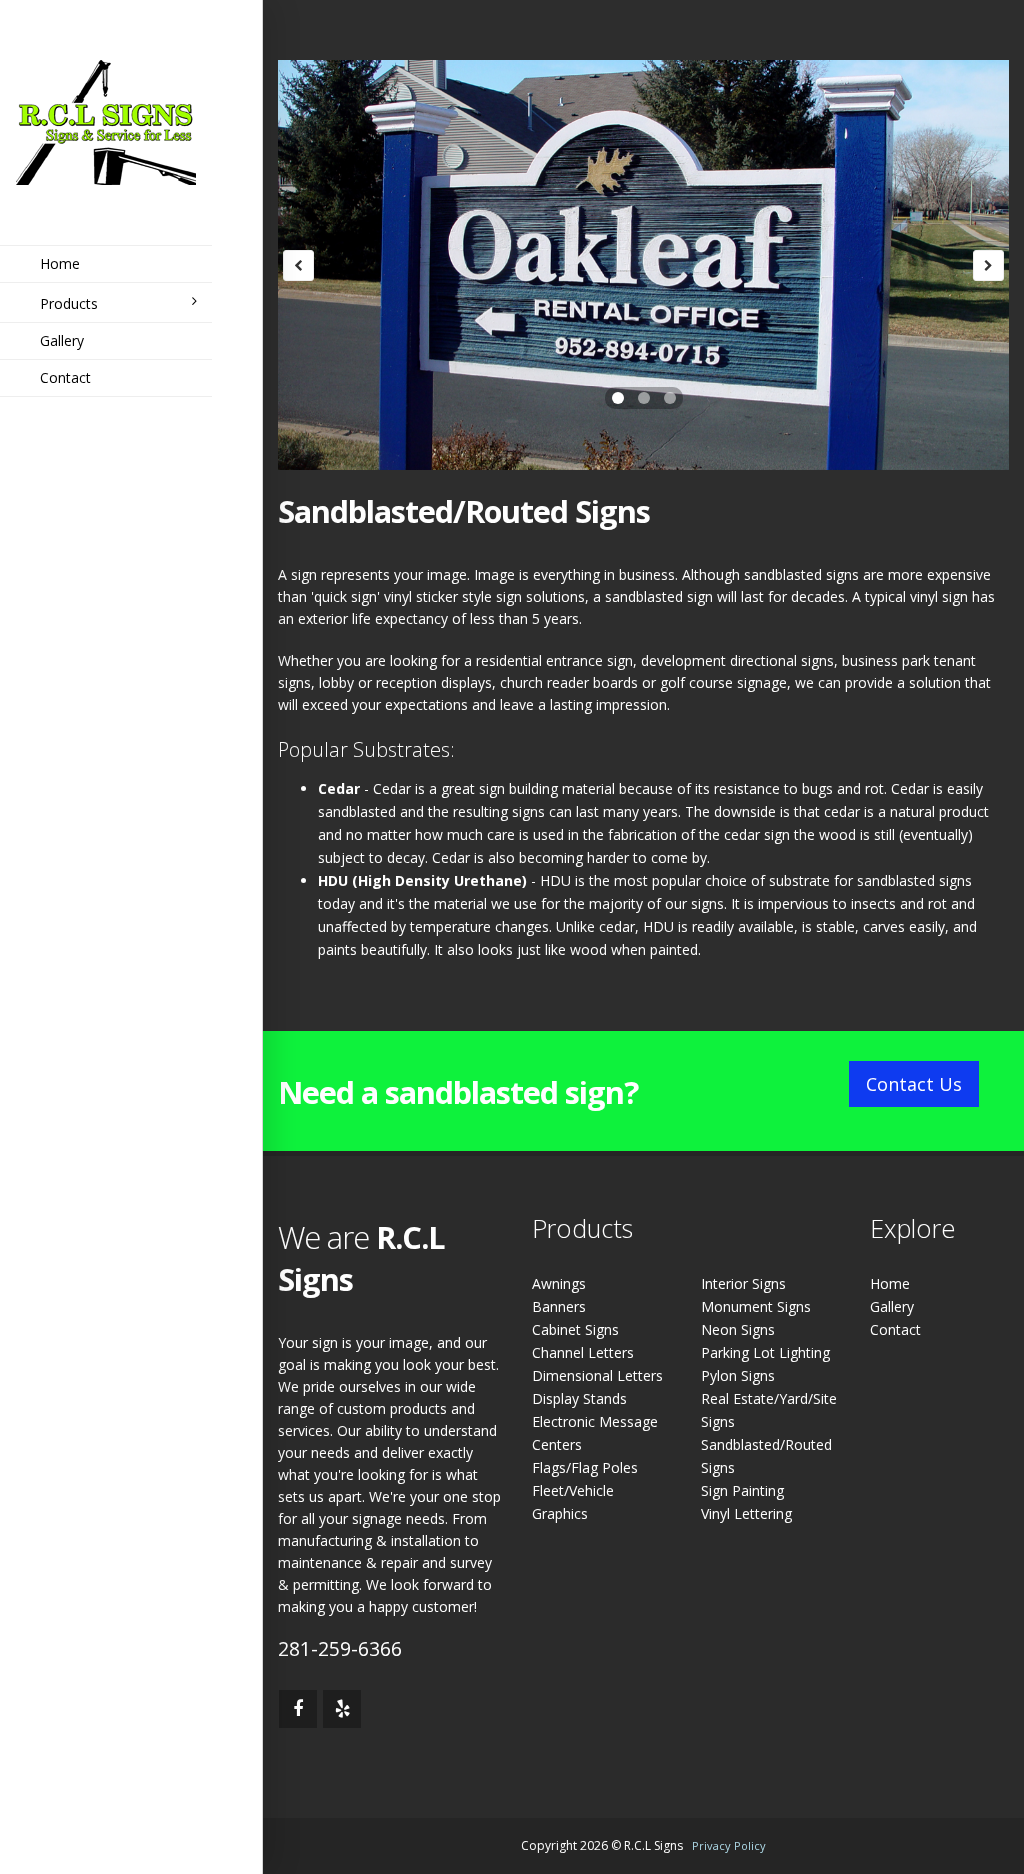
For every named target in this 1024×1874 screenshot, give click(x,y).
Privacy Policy (729, 1845)
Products (69, 303)
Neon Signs (738, 1329)
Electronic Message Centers (595, 1433)
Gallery (62, 340)
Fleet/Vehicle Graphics (573, 1502)
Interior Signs (743, 1283)
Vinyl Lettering (746, 1513)
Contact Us (914, 1084)
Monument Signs (756, 1306)
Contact (65, 377)
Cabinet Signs (575, 1329)
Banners (559, 1306)
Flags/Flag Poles (585, 1467)
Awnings (559, 1283)
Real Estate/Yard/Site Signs (769, 1410)
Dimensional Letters (597, 1375)
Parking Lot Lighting (765, 1352)
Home (60, 263)
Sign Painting (742, 1490)
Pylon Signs (738, 1375)
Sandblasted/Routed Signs (766, 1456)
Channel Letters (583, 1352)
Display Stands (579, 1398)
